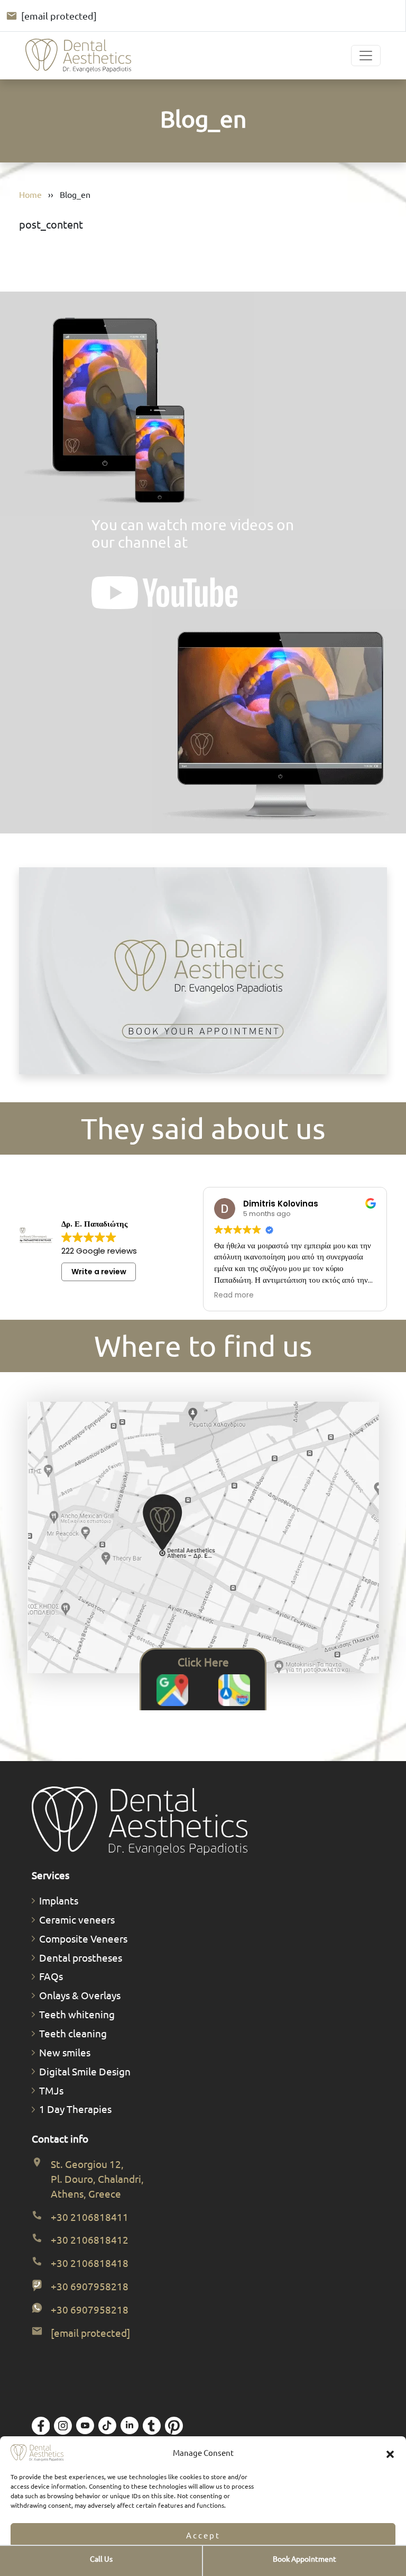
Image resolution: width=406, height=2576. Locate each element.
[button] (390, 2453)
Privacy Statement (234, 2562)
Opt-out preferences (172, 2562)
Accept (203, 2535)
